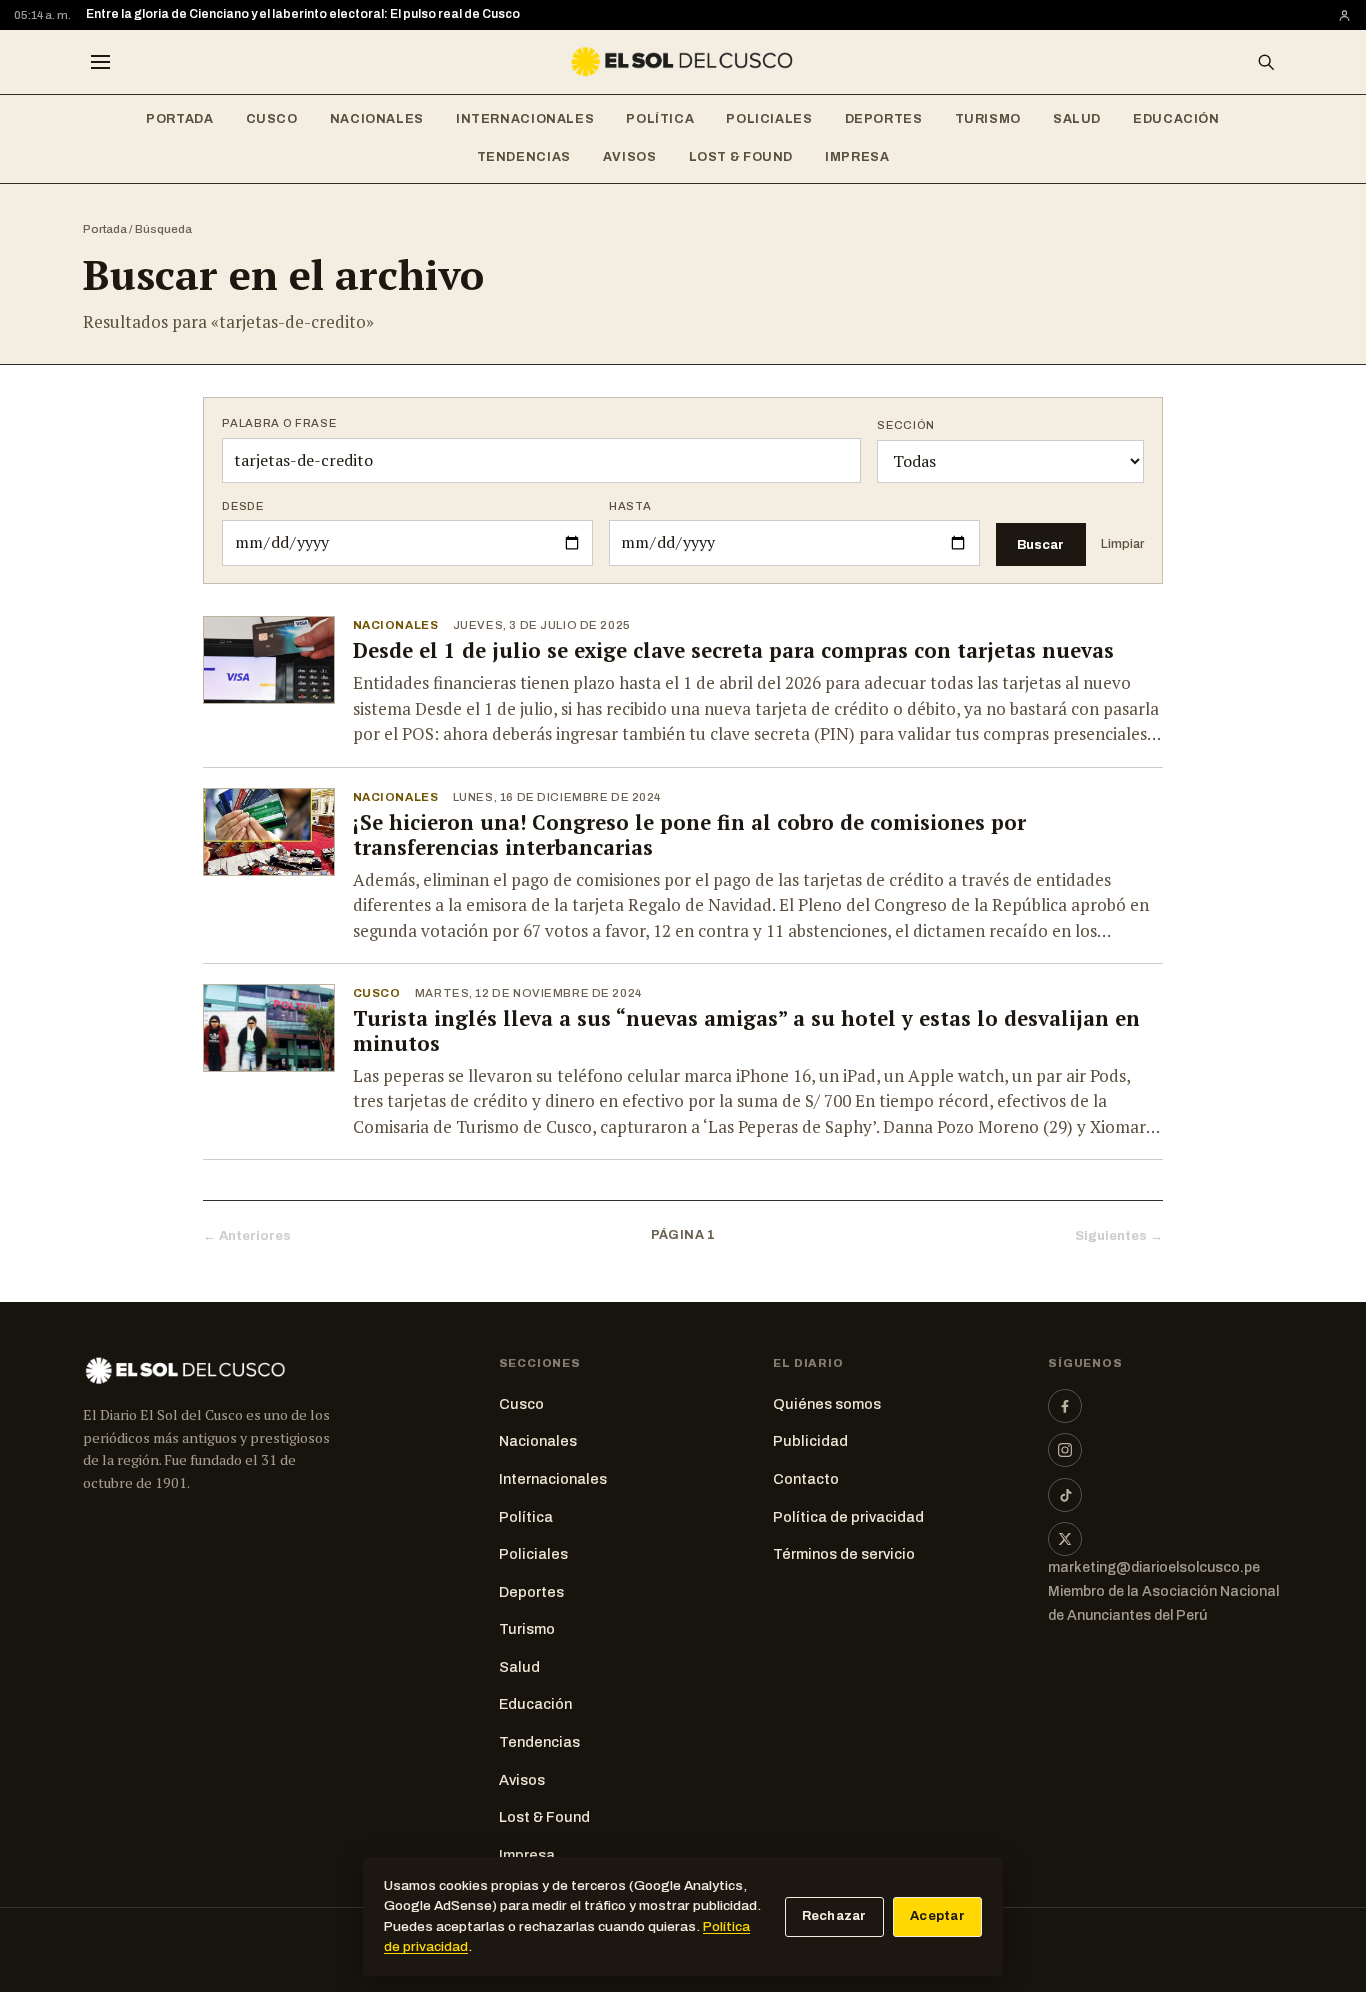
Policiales (769, 119)
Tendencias (524, 157)
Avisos (630, 157)
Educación (1176, 119)
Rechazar (834, 1916)
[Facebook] (1065, 1406)
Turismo (988, 119)
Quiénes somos (827, 1404)
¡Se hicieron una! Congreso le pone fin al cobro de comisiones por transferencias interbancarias (689, 835)
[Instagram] (1065, 1450)
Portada (179, 119)
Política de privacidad (848, 1517)
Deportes (884, 119)
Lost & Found (741, 157)
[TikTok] (1065, 1495)
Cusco (272, 119)
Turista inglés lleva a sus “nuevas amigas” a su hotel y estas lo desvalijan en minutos (746, 1031)
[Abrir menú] (100, 62)
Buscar (1040, 544)
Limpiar (1122, 544)
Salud (1077, 119)
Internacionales (525, 119)
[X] (1065, 1539)
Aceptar (937, 1916)
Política (660, 119)
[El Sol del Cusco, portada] (683, 62)
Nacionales (377, 119)
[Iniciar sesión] (1344, 15)
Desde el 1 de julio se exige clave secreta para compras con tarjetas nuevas (733, 650)
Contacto (806, 1479)
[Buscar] (1266, 62)
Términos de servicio (844, 1554)
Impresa (857, 157)
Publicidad (810, 1441)
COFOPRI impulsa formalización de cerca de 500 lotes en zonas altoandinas (311, 14)
